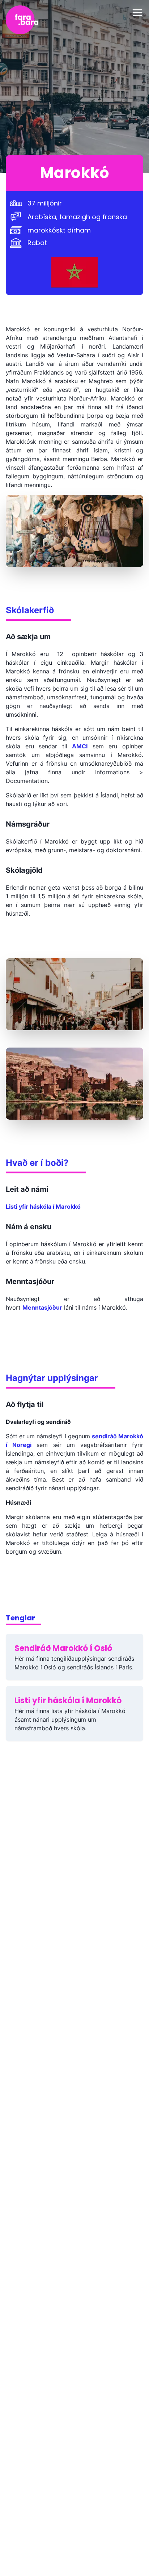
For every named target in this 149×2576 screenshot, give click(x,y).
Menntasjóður (42, 1307)
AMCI (80, 746)
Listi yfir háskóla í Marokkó (43, 1207)
